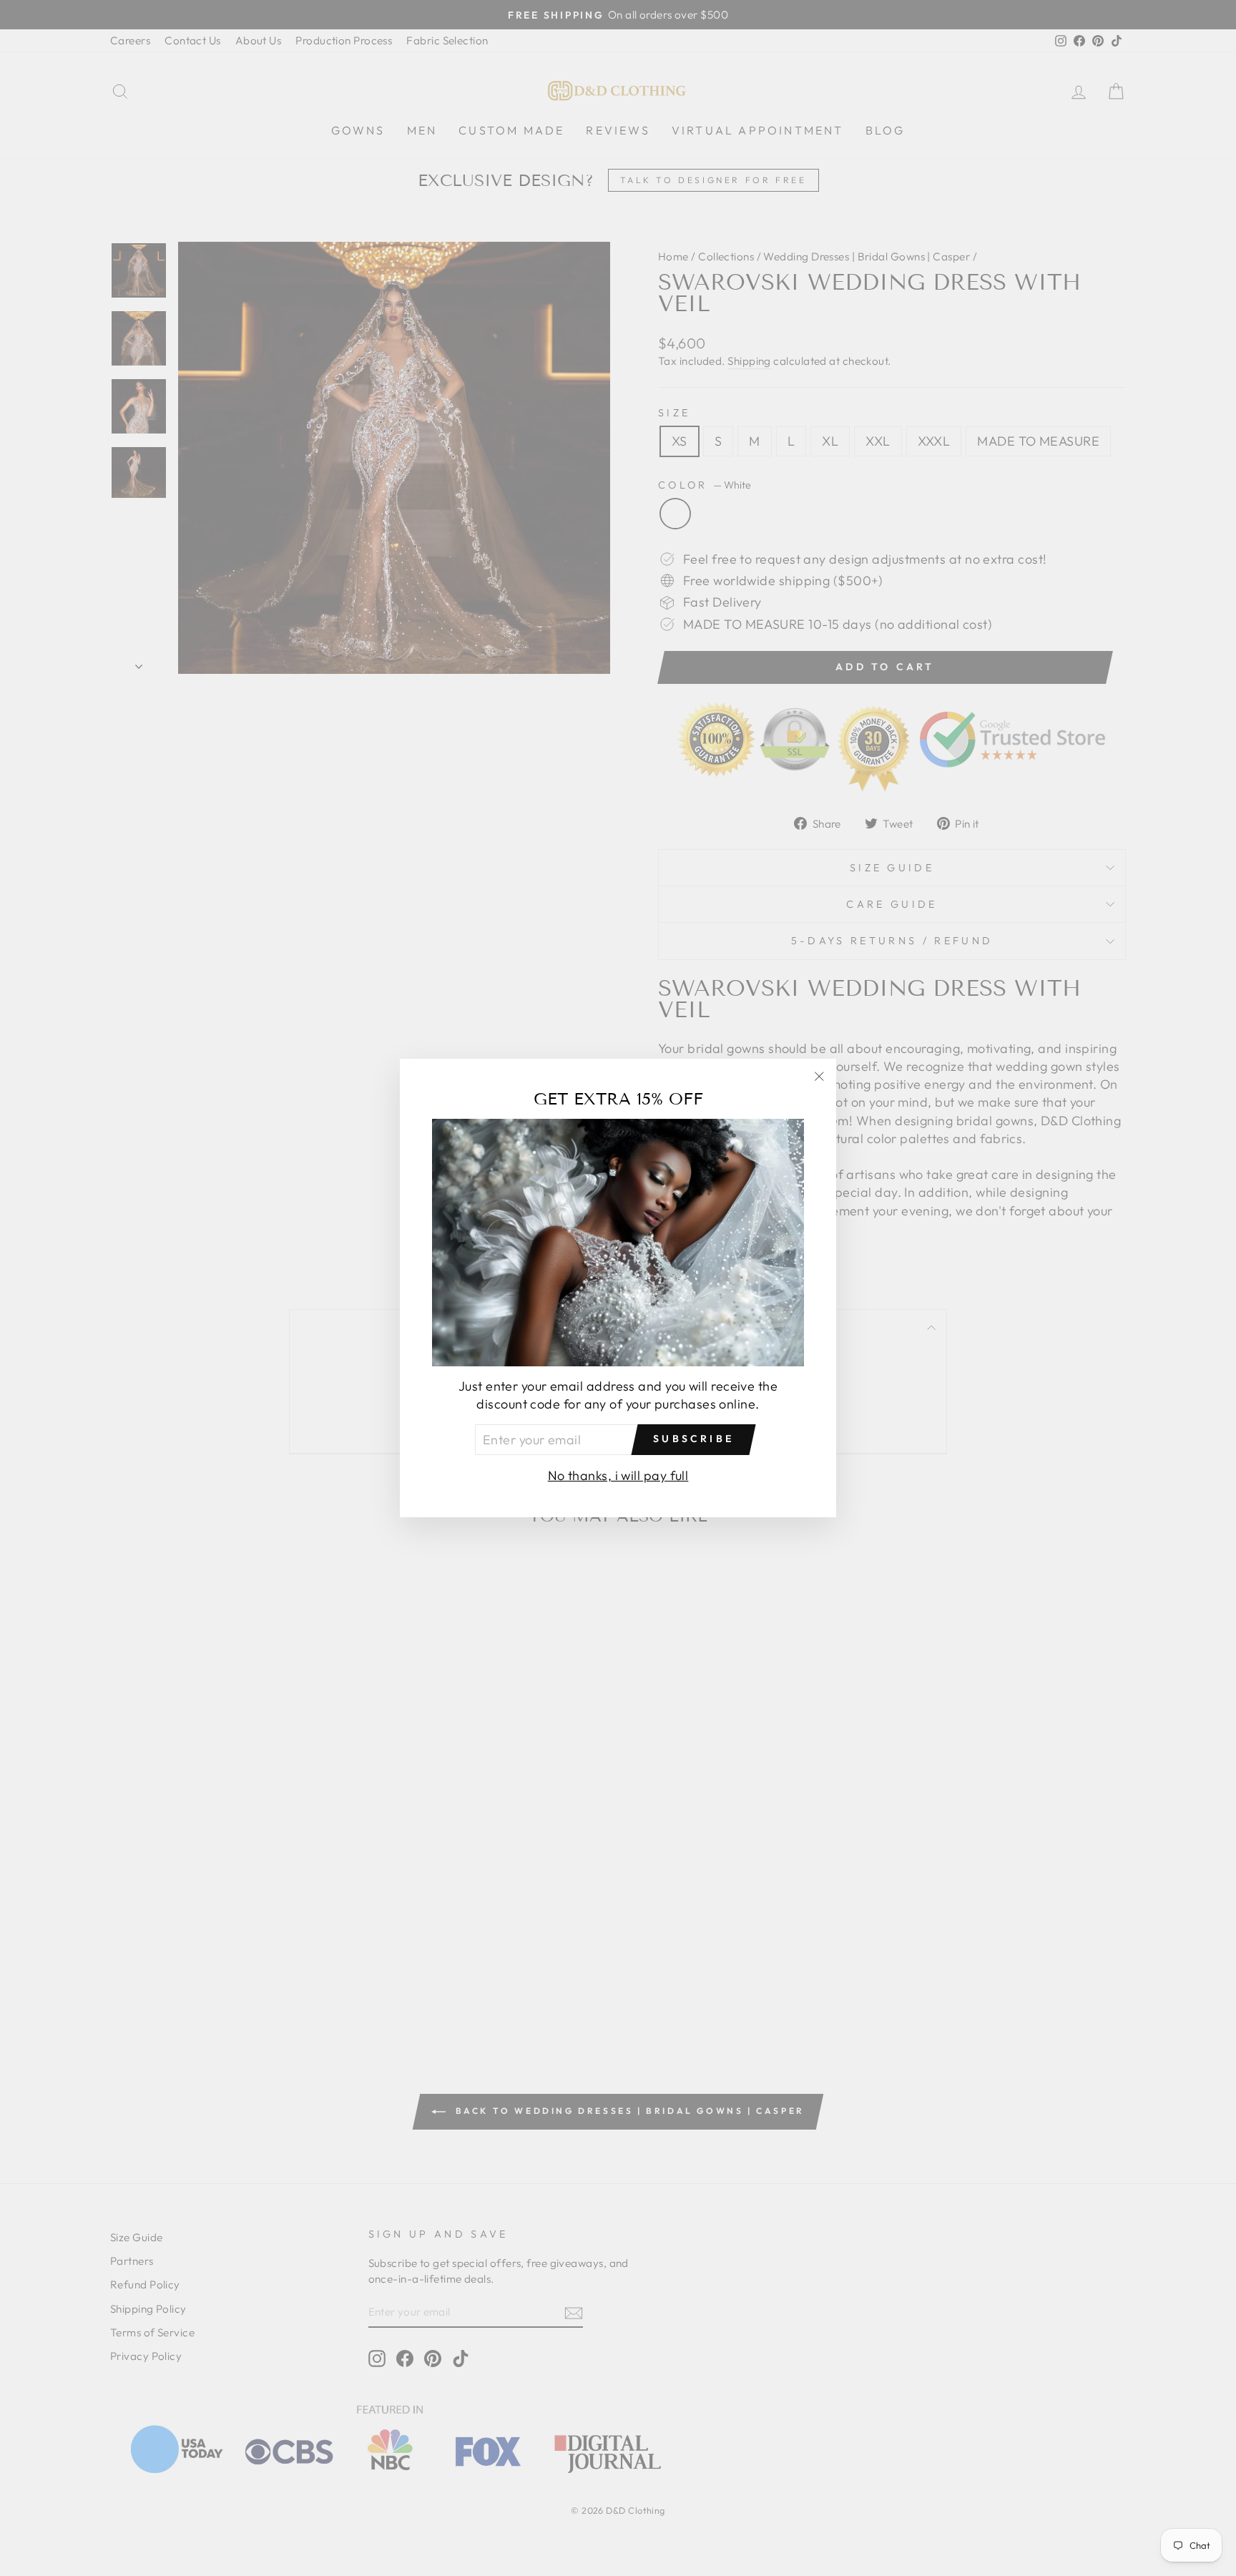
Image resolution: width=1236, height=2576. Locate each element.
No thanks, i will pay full (618, 1475)
